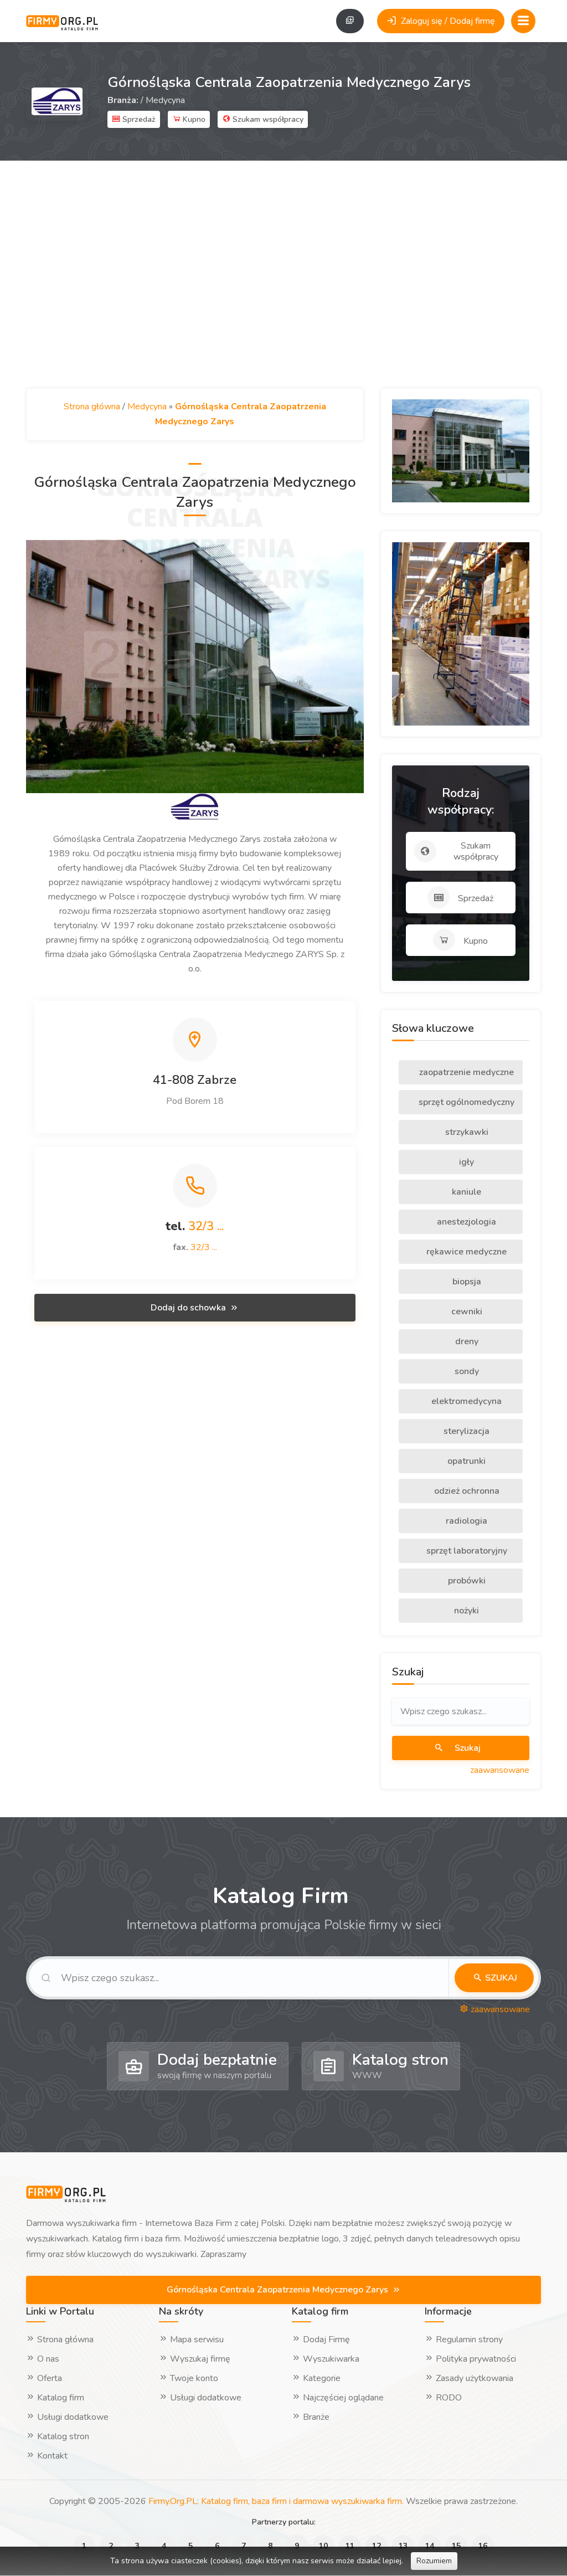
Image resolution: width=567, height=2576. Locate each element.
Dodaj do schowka (189, 1308)
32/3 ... (206, 1226)
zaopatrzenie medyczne (465, 1072)
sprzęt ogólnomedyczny (465, 1102)
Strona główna (92, 407)
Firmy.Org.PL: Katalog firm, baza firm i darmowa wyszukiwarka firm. (276, 2501)
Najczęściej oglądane (342, 2398)
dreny (466, 1341)
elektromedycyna (465, 1401)
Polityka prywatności (475, 2359)
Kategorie (321, 2378)
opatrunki (465, 1461)
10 (323, 2546)
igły (465, 1162)
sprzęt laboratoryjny (466, 1551)
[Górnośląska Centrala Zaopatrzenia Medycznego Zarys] (195, 666)
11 (350, 2546)
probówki (466, 1581)
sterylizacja (465, 1431)
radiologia (465, 1521)
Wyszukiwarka (330, 2359)
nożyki (465, 1611)
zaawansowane (500, 1770)
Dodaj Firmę (325, 2340)
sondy (466, 1371)
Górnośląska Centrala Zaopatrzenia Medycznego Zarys (279, 2290)
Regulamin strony (468, 2340)
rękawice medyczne (465, 1252)
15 (456, 2546)
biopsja (466, 1282)
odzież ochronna (466, 1491)
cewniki (466, 1312)
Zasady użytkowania (473, 2378)
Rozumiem (434, 2561)
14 (430, 2546)
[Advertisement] (283, 274)
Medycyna (165, 100)
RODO (448, 2398)
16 (483, 2546)
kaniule (465, 1192)
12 (377, 2546)
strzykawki (466, 1132)
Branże (315, 2417)
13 (403, 2546)
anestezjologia (465, 1222)
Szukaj (467, 1748)
